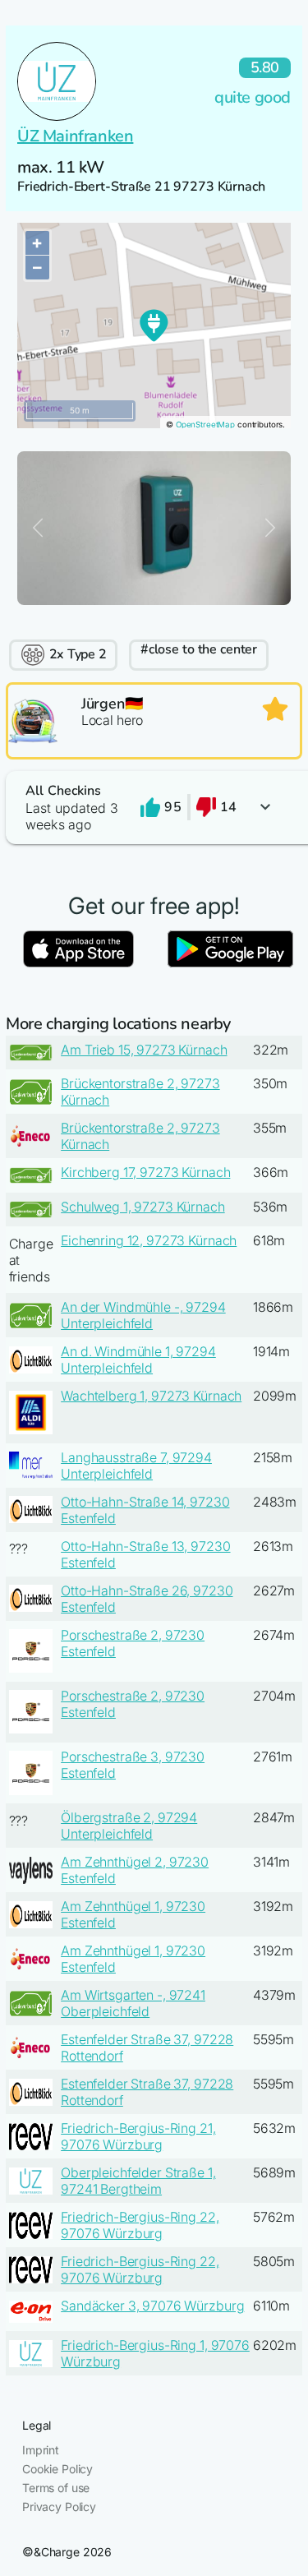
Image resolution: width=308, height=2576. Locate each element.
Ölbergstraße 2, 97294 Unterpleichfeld (129, 1826)
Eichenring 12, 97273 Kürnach (149, 1240)
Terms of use (56, 2488)
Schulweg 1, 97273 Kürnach (143, 1207)
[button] (154, 808)
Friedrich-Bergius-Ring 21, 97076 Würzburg (138, 2136)
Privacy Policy (59, 2507)
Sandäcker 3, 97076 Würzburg (152, 2306)
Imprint (41, 2450)
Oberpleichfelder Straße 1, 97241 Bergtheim (138, 2181)
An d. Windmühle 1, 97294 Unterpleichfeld (138, 1360)
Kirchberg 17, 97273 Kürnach (145, 1172)
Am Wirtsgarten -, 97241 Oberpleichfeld (133, 2003)
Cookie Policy (57, 2469)
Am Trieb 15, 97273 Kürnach (144, 1050)
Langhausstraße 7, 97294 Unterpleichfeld (136, 1466)
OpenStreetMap (205, 425)
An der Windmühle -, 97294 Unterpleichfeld (143, 1315)
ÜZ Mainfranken (75, 136)
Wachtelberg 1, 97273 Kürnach (151, 1396)
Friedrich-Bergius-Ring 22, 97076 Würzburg (140, 2225)
